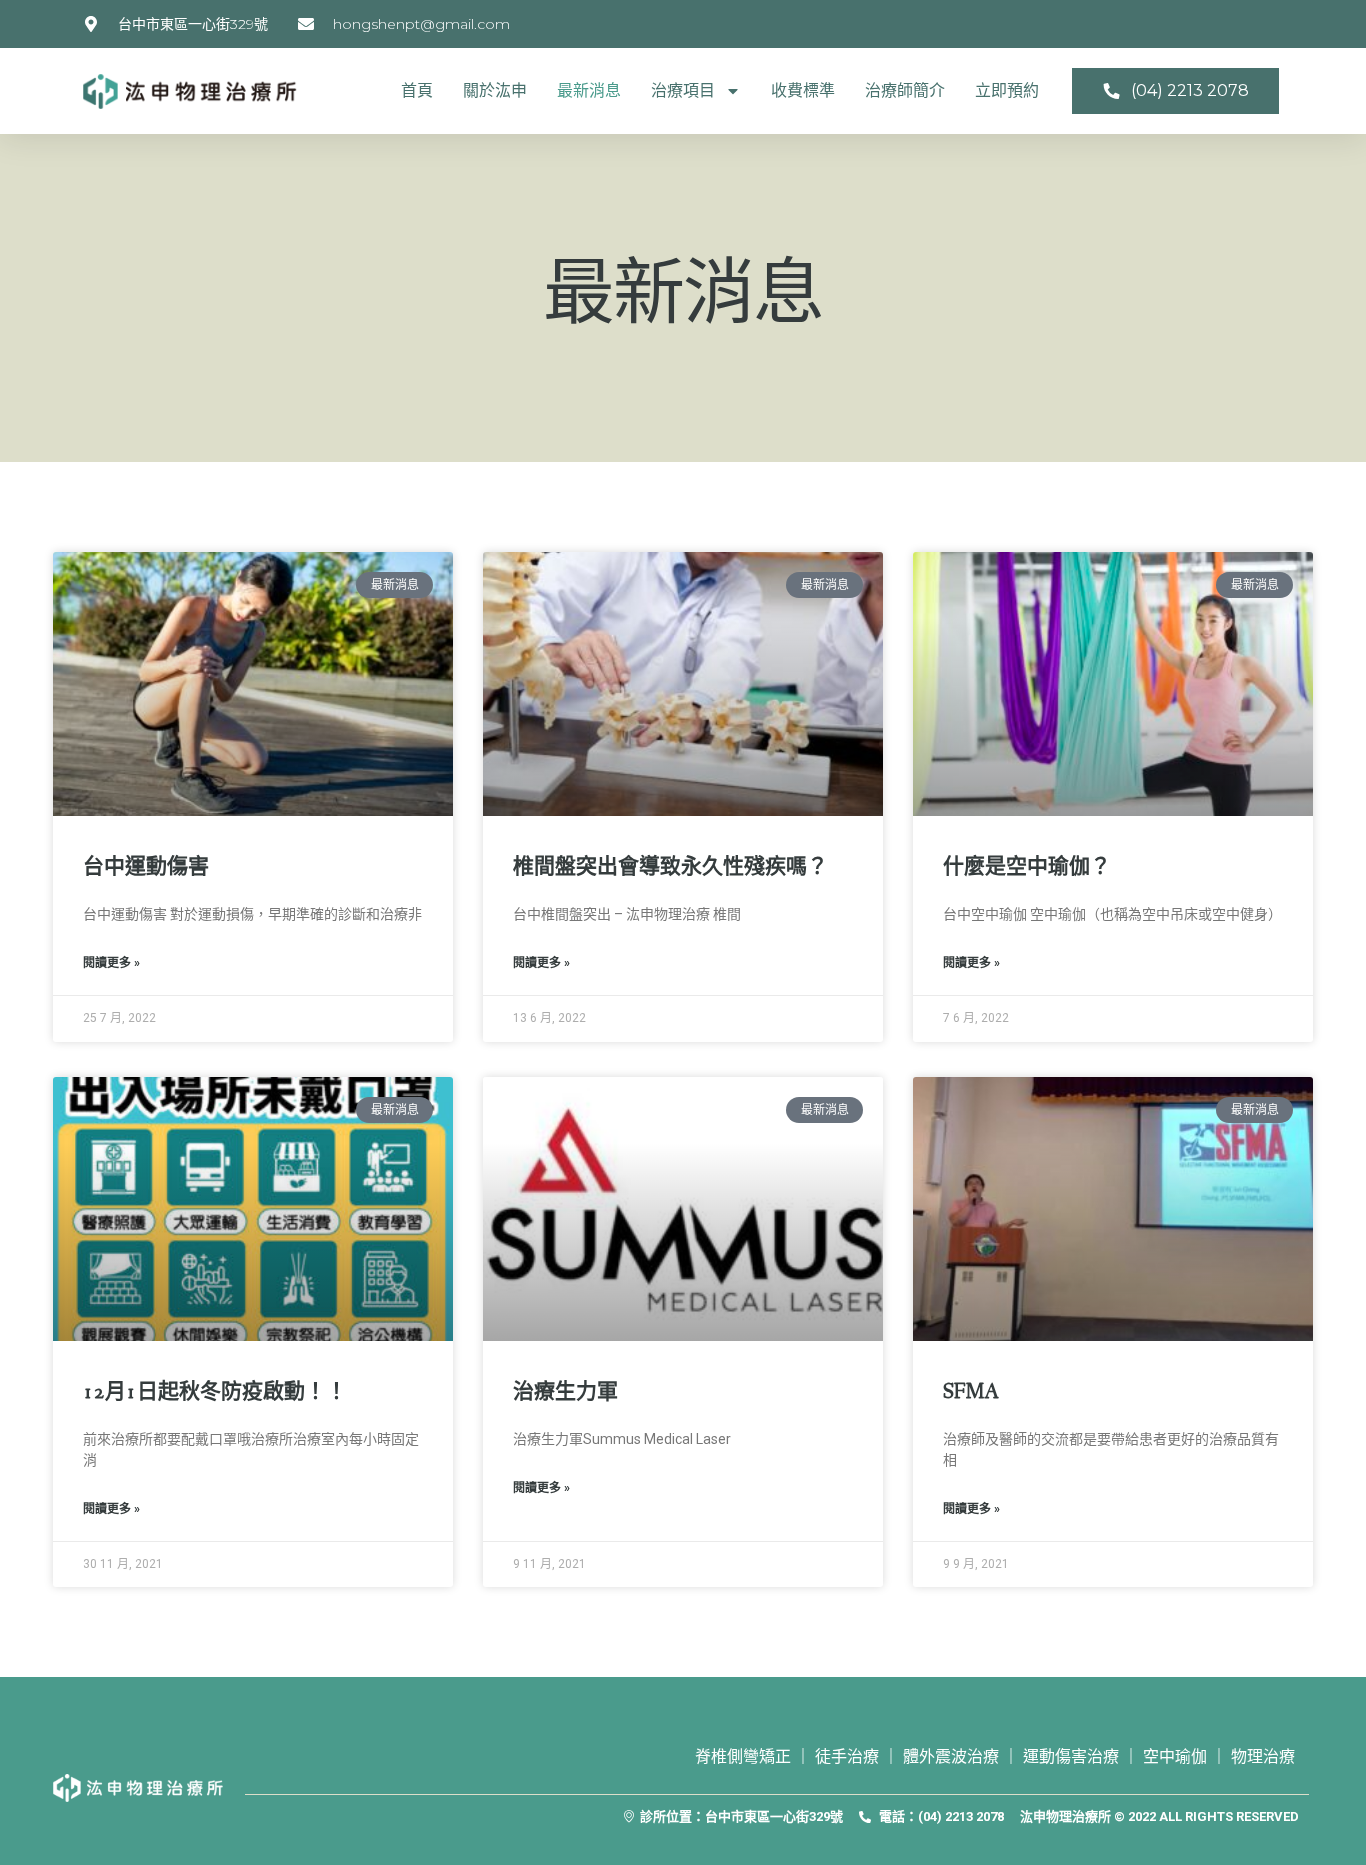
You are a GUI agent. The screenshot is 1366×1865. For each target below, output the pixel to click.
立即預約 (1007, 90)
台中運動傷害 (146, 867)
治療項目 (683, 90)
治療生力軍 (565, 1392)
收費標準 (803, 90)
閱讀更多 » (111, 963)
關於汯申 (495, 90)
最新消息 (589, 90)
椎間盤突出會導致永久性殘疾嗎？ (670, 867)
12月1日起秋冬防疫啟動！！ (215, 1392)
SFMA (971, 1392)
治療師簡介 (905, 90)
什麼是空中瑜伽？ (1027, 867)
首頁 (417, 90)
